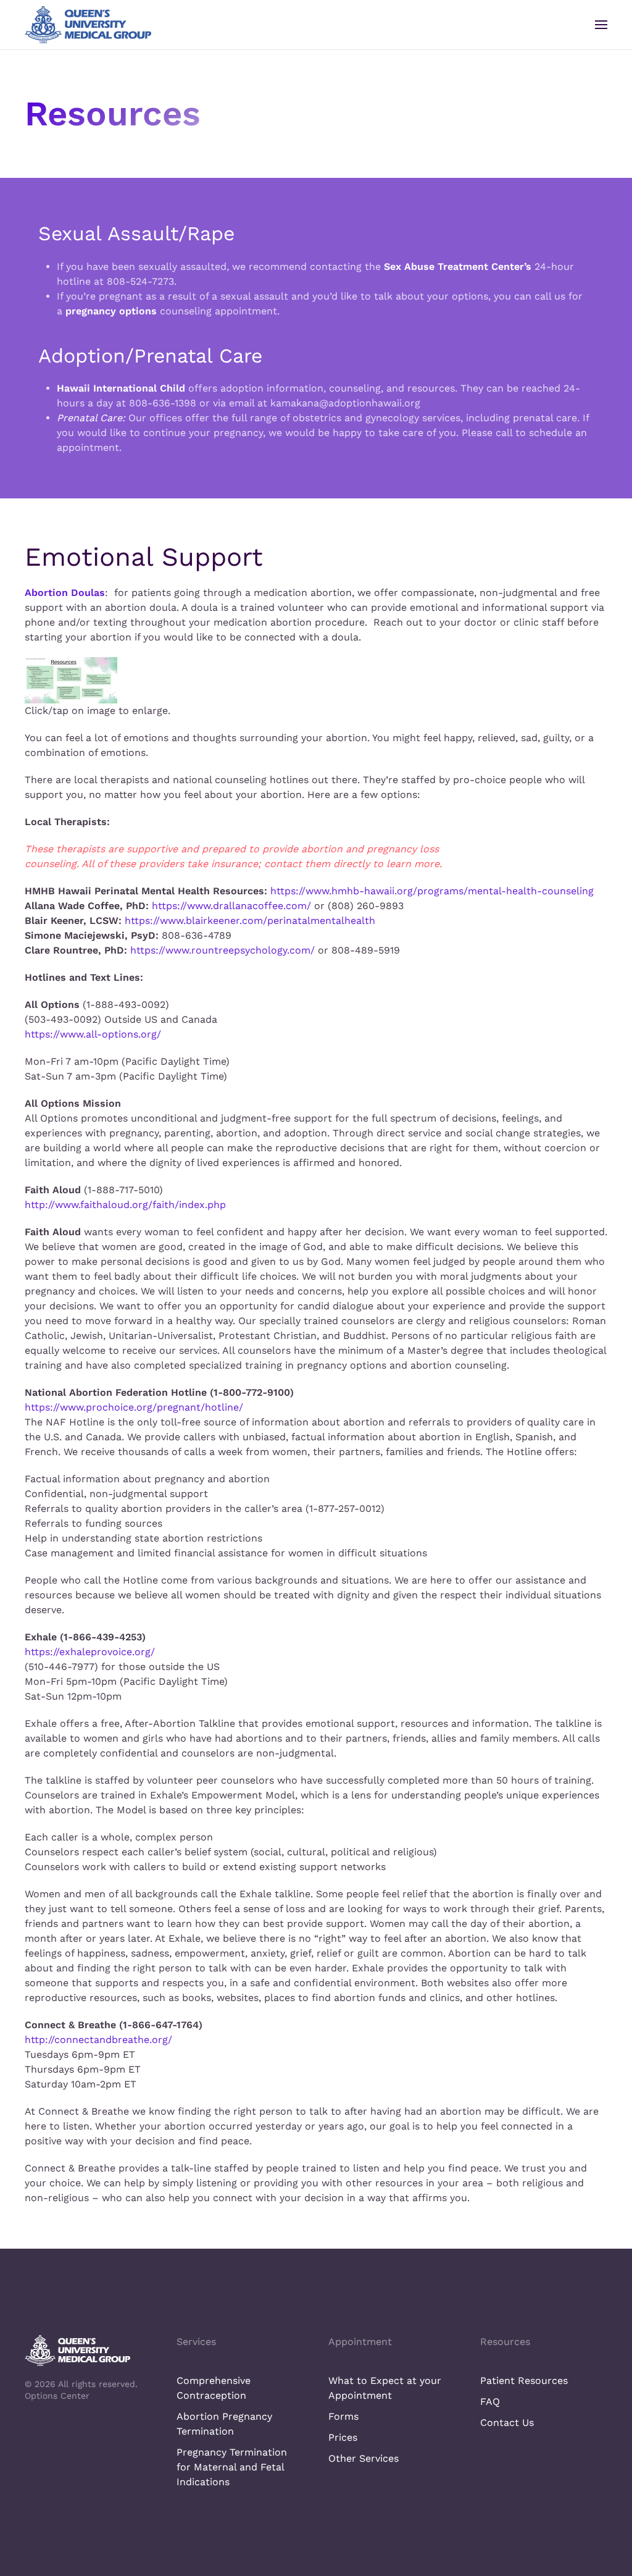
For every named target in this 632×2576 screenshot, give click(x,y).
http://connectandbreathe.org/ (98, 2040)
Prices (343, 2437)
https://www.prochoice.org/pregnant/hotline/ (134, 1407)
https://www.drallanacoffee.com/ (231, 906)
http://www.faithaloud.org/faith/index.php (125, 1205)
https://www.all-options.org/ (93, 1034)
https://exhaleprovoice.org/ (90, 1652)
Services (196, 2342)
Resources (505, 2342)
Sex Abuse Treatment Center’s (458, 266)
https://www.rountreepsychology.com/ (222, 950)
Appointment (360, 2342)
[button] (601, 25)
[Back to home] (88, 25)
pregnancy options (111, 311)
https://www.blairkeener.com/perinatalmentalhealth (250, 921)
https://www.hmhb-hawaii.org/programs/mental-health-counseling (432, 891)
